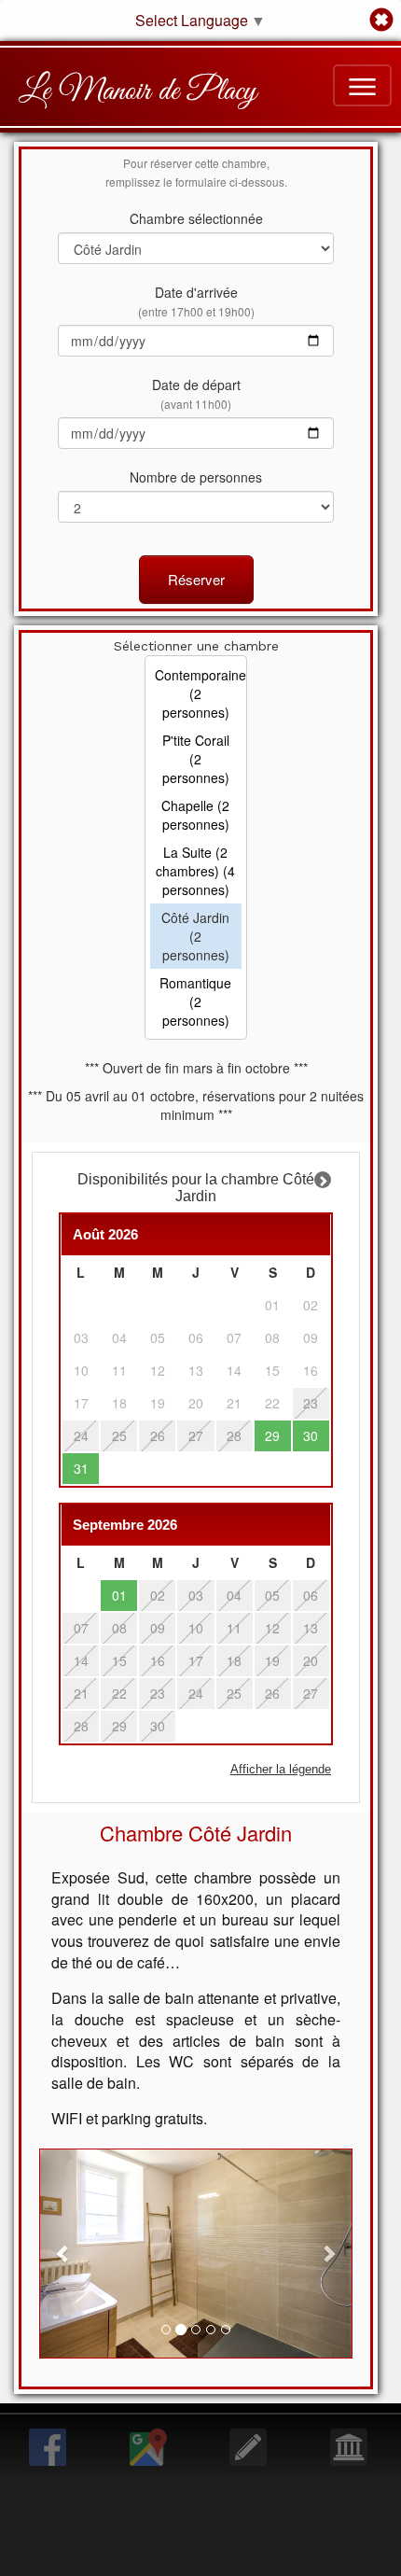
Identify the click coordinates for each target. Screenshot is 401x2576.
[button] (63, 2254)
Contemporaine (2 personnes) (196, 693)
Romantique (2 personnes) (195, 1001)
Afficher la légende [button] (281, 1770)
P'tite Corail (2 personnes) (196, 759)
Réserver (196, 579)
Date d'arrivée (196, 301)
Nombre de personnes (196, 477)
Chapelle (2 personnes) (195, 815)
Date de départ (196, 393)
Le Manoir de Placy (138, 91)
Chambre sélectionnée (196, 218)
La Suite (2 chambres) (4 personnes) (195, 871)
